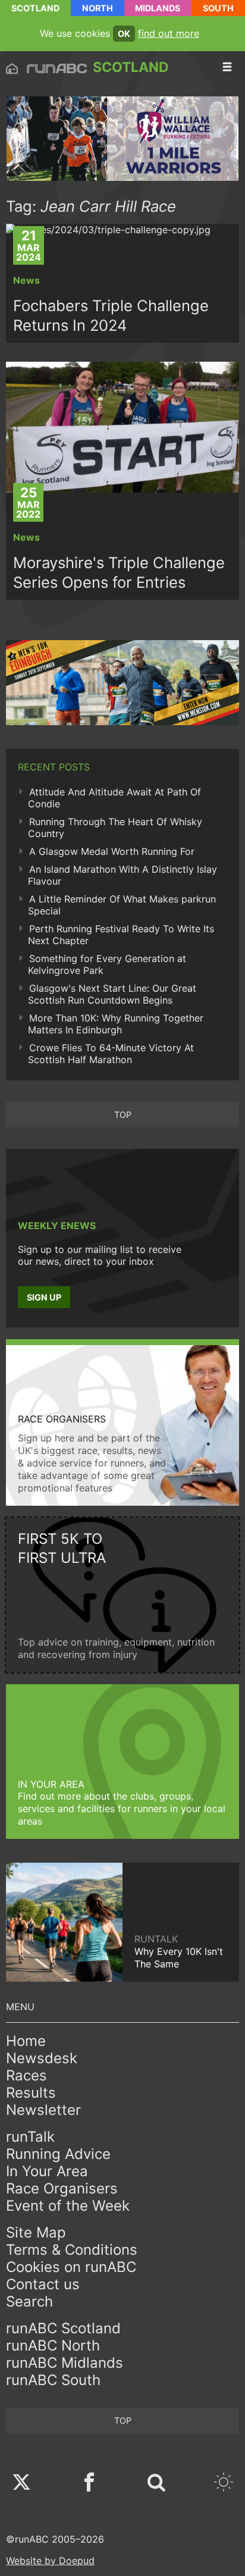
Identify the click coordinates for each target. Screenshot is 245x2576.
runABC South (53, 2380)
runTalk (30, 2137)
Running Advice (58, 2154)
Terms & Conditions (72, 2250)
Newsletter (43, 2110)
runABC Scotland (63, 2328)
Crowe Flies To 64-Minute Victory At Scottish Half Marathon (111, 1054)
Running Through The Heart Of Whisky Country (115, 828)
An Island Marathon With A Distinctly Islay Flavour (122, 875)
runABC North (53, 2345)
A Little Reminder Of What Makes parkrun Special (122, 905)
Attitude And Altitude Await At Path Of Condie (114, 798)
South (218, 8)
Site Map (36, 2232)
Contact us (43, 2284)
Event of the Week (68, 2206)
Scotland (35, 8)
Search (29, 2301)
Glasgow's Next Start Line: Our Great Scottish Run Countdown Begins (112, 994)
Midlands (158, 8)
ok (124, 34)
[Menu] (227, 67)
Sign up (44, 1297)
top (123, 1115)
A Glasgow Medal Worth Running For (112, 851)
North (98, 8)
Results (31, 2093)
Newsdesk (42, 2058)
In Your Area (47, 2171)
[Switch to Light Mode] (224, 2483)
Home (26, 2041)
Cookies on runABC (71, 2267)
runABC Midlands (65, 2363)
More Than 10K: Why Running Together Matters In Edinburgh (116, 1024)
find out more (169, 33)
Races (26, 2075)
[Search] (156, 2483)
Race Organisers (62, 2188)
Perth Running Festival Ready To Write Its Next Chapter (121, 935)
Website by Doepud (50, 2561)
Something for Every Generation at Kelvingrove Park (107, 964)
